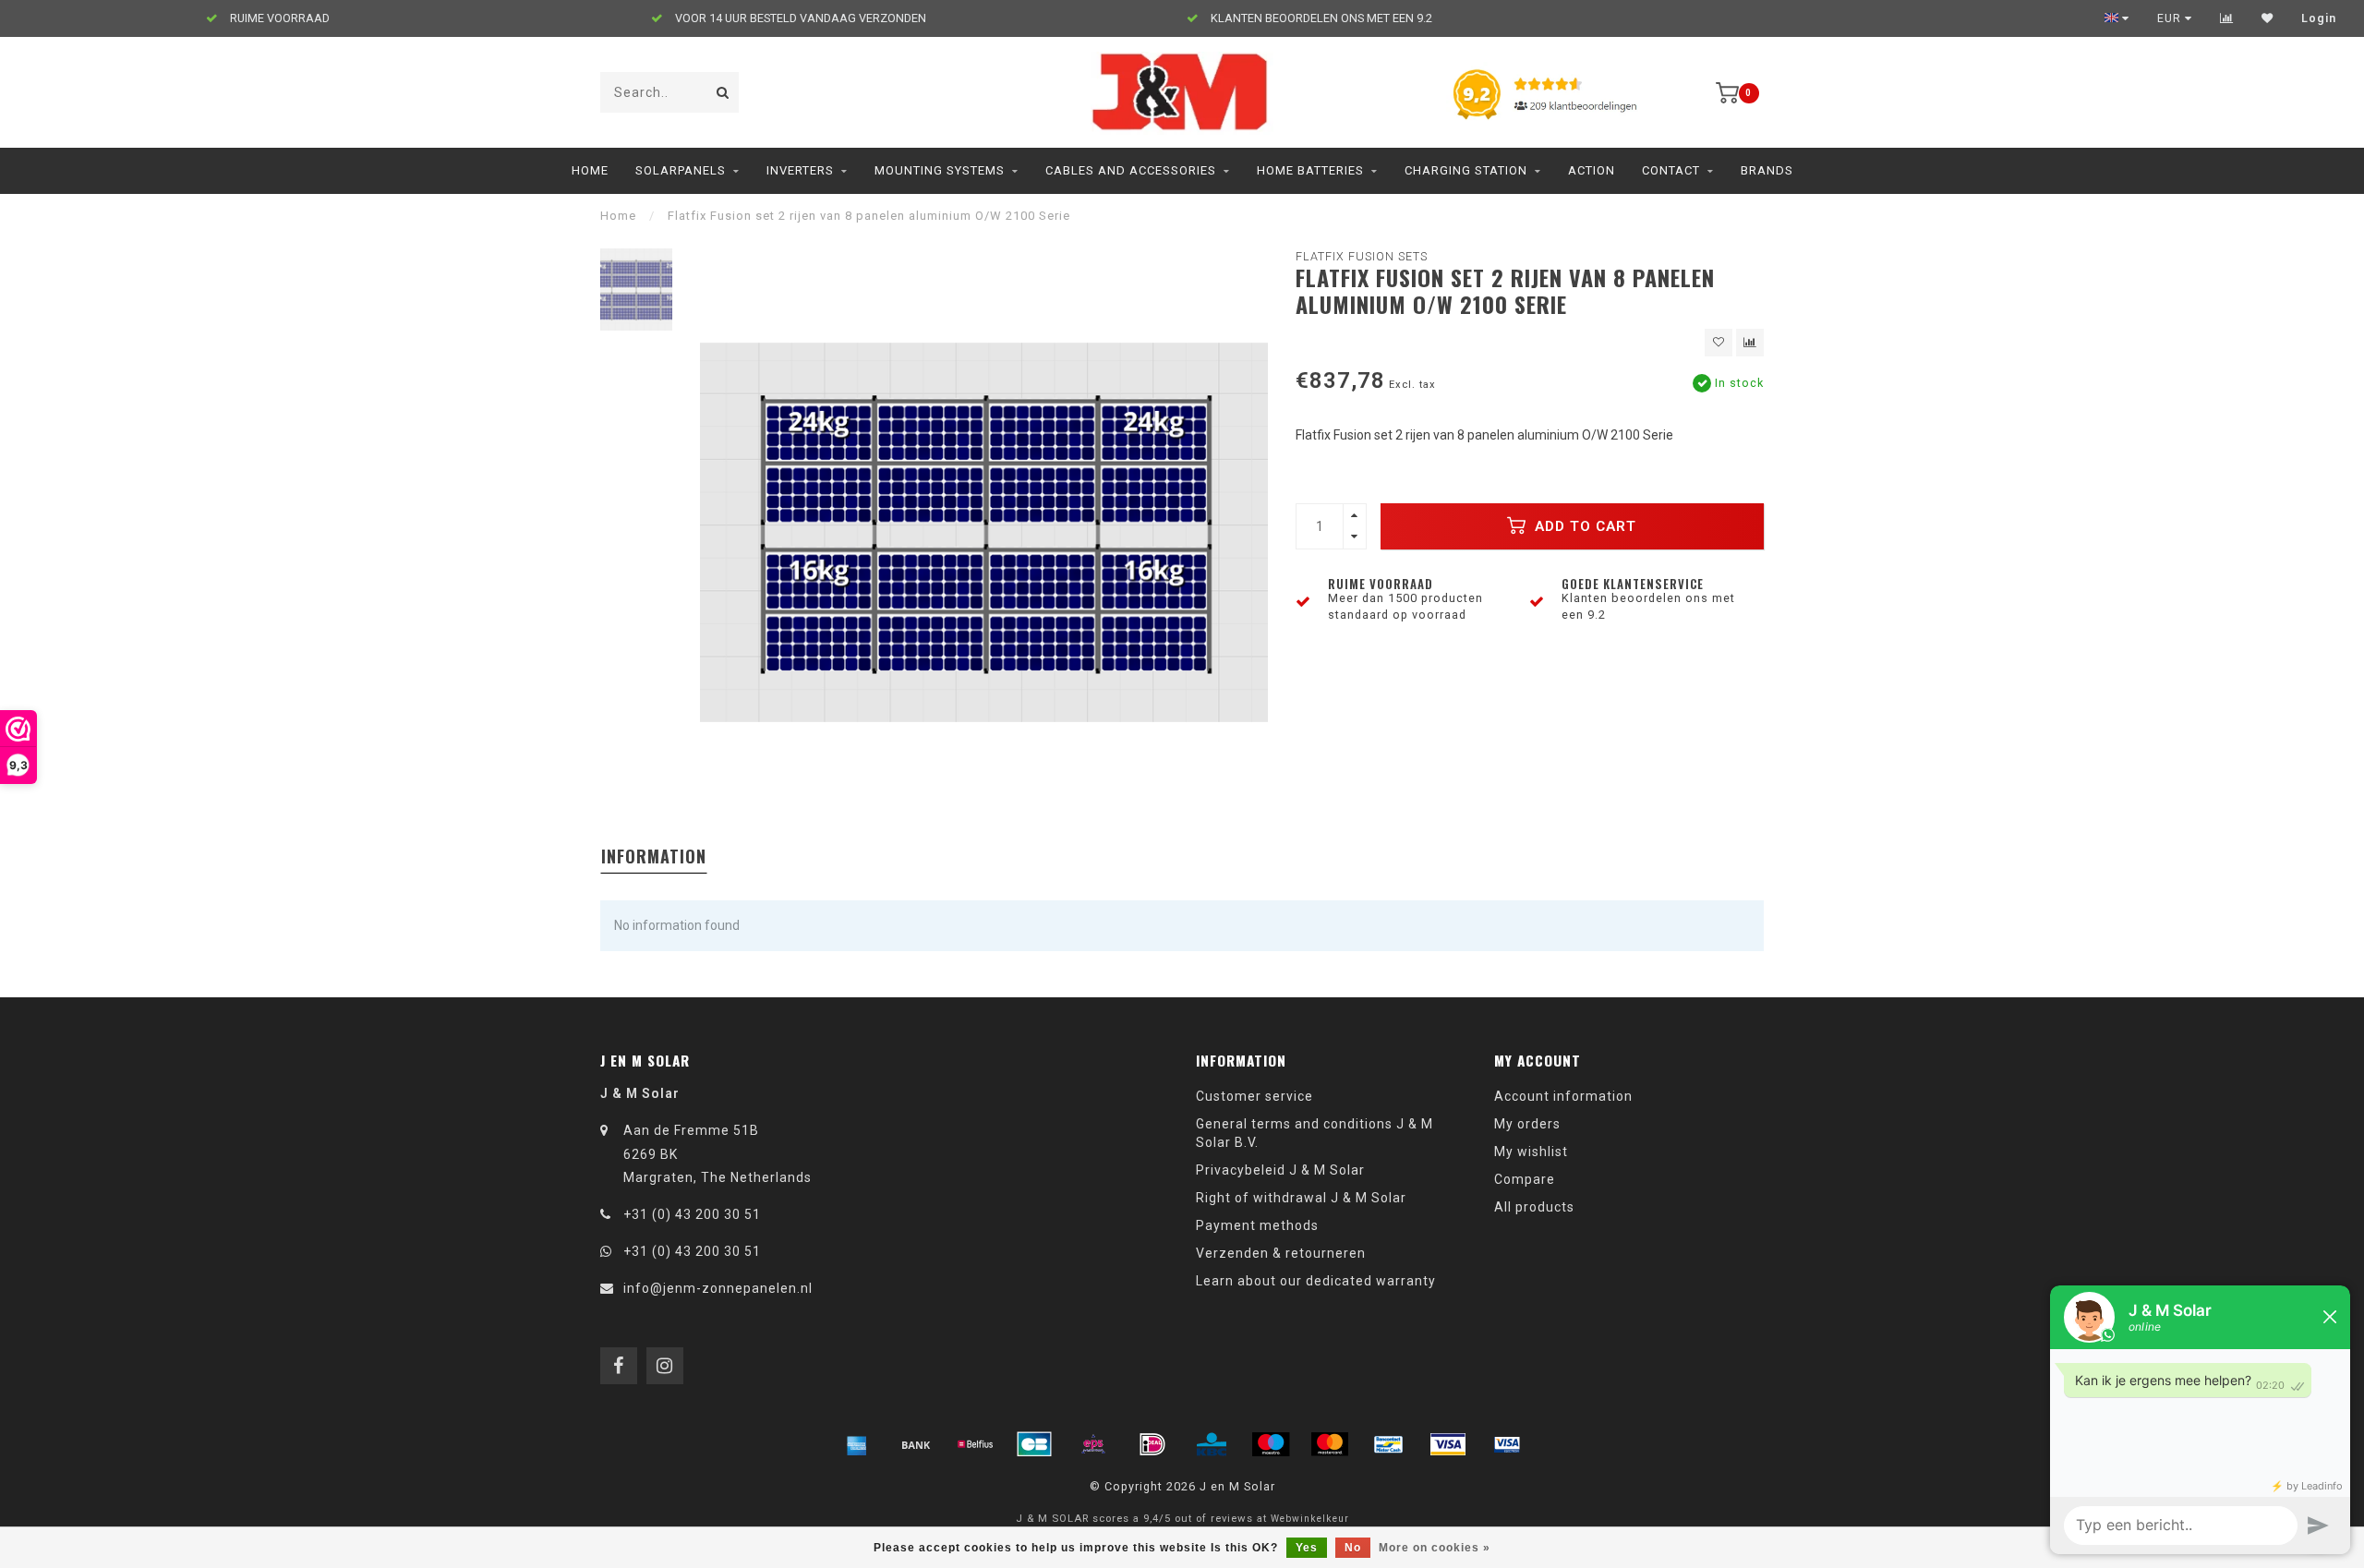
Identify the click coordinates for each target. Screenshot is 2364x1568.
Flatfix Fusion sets (1362, 256)
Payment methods (1257, 1225)
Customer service (1254, 1096)
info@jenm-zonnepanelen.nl (718, 1288)
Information (654, 856)
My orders (1527, 1124)
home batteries (1310, 170)
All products (1534, 1207)
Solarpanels (681, 170)
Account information (1563, 1096)
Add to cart (1583, 526)
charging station (1466, 170)
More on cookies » (1435, 1548)
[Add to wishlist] (1719, 343)
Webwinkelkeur (1310, 1519)
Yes (1307, 1548)
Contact (1671, 170)
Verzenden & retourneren (1281, 1253)
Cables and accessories (1131, 170)
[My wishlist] (2268, 18)
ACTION (1592, 170)
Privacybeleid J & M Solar (1280, 1170)
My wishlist (1531, 1152)
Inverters (800, 170)
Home (590, 170)
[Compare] (2227, 18)
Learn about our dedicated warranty (1316, 1281)
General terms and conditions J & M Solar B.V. (1315, 1133)
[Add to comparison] (1750, 343)
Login (2319, 18)
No (1353, 1548)
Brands (1767, 170)
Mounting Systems (940, 170)
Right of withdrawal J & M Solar (1301, 1198)
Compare (1525, 1179)
